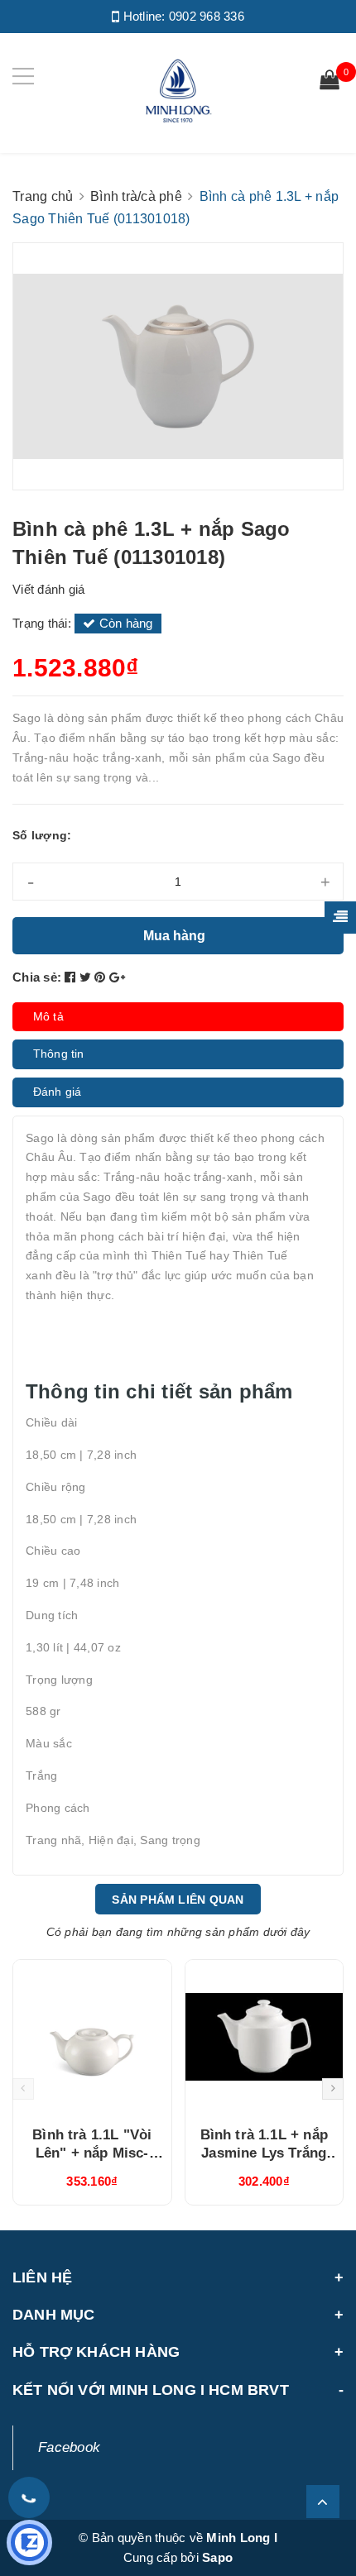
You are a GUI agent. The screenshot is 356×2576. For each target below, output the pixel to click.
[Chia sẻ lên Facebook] (72, 977)
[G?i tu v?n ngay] (29, 2543)
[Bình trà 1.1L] (92, 2037)
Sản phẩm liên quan (178, 1900)
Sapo (217, 2557)
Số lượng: (42, 835)
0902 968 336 (207, 16)
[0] (330, 82)
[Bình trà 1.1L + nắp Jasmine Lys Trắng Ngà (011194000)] (265, 2037)
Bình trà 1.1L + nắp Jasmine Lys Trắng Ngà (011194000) (264, 2153)
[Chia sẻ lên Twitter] (87, 977)
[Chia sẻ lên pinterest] (102, 977)
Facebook (69, 2447)
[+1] (117, 977)
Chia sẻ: (37, 977)
